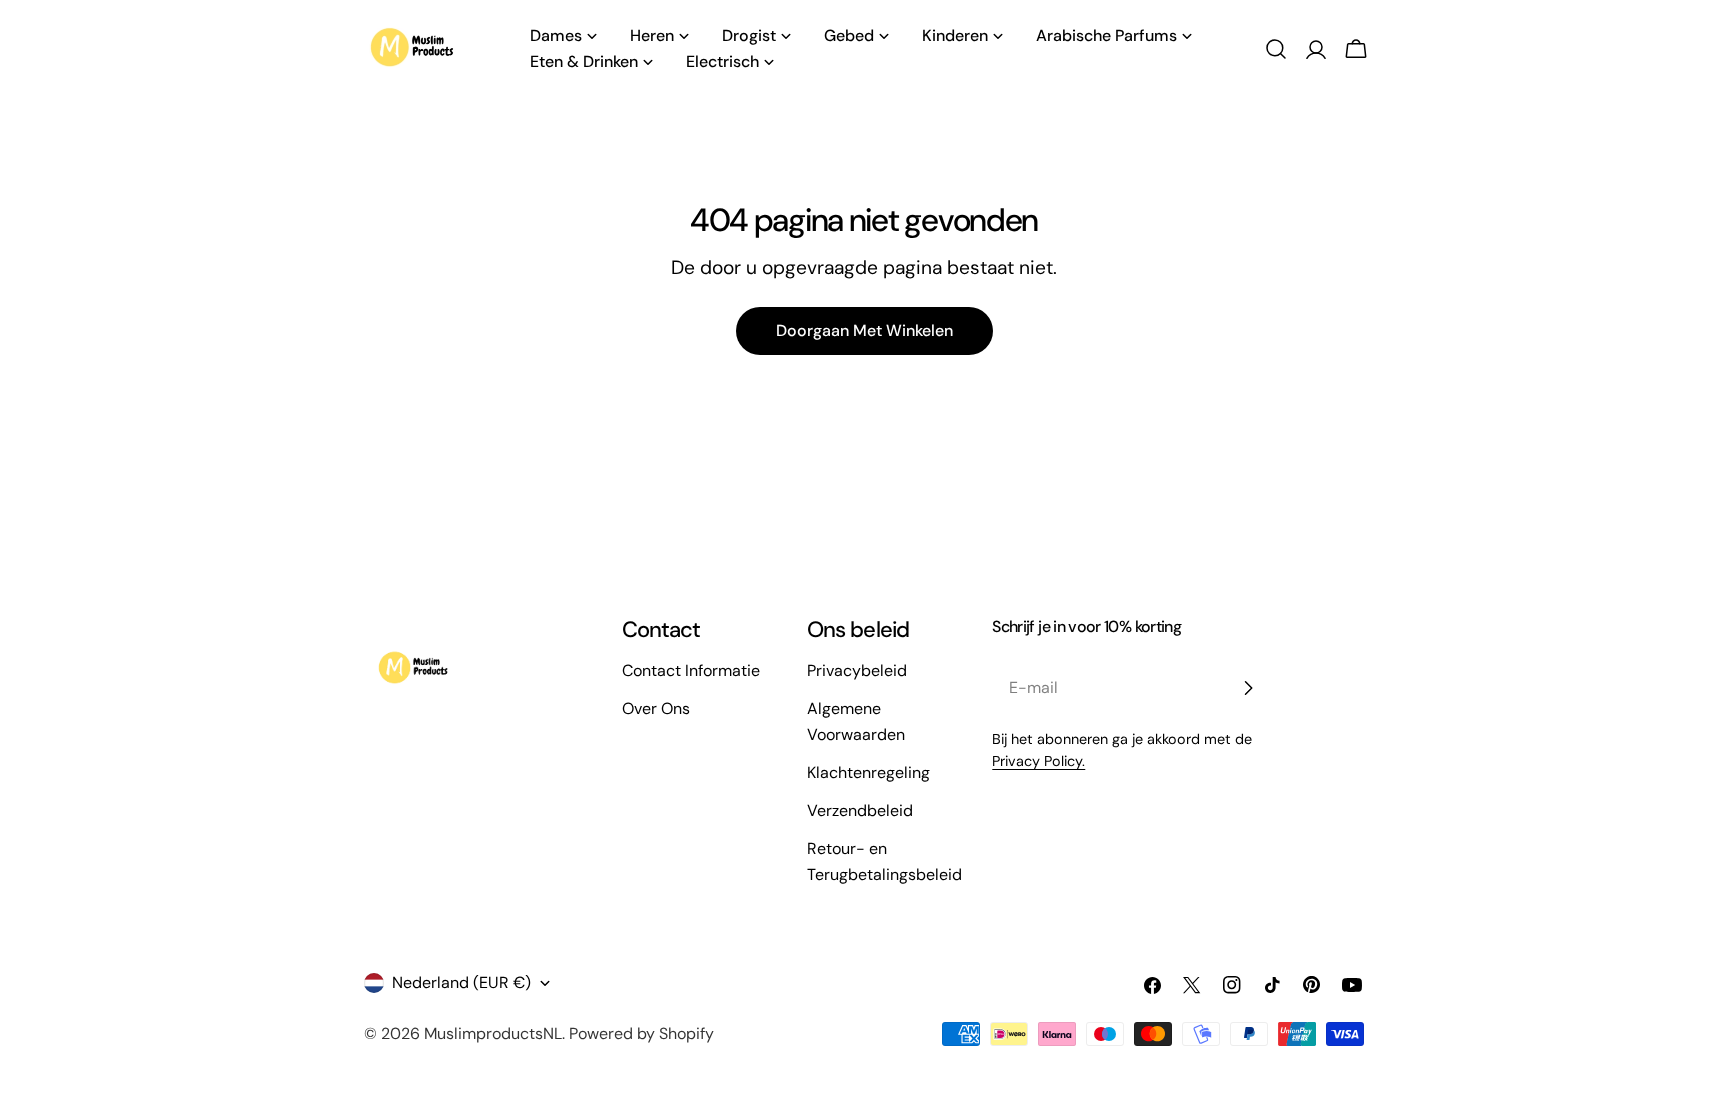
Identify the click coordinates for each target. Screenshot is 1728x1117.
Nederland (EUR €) (461, 982)
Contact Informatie (691, 670)
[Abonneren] (1248, 688)
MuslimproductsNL (493, 1033)
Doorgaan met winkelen (864, 330)
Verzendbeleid (860, 810)
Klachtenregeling (868, 772)
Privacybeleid (857, 670)
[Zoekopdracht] (1276, 49)
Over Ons (656, 708)
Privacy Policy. (1038, 761)
